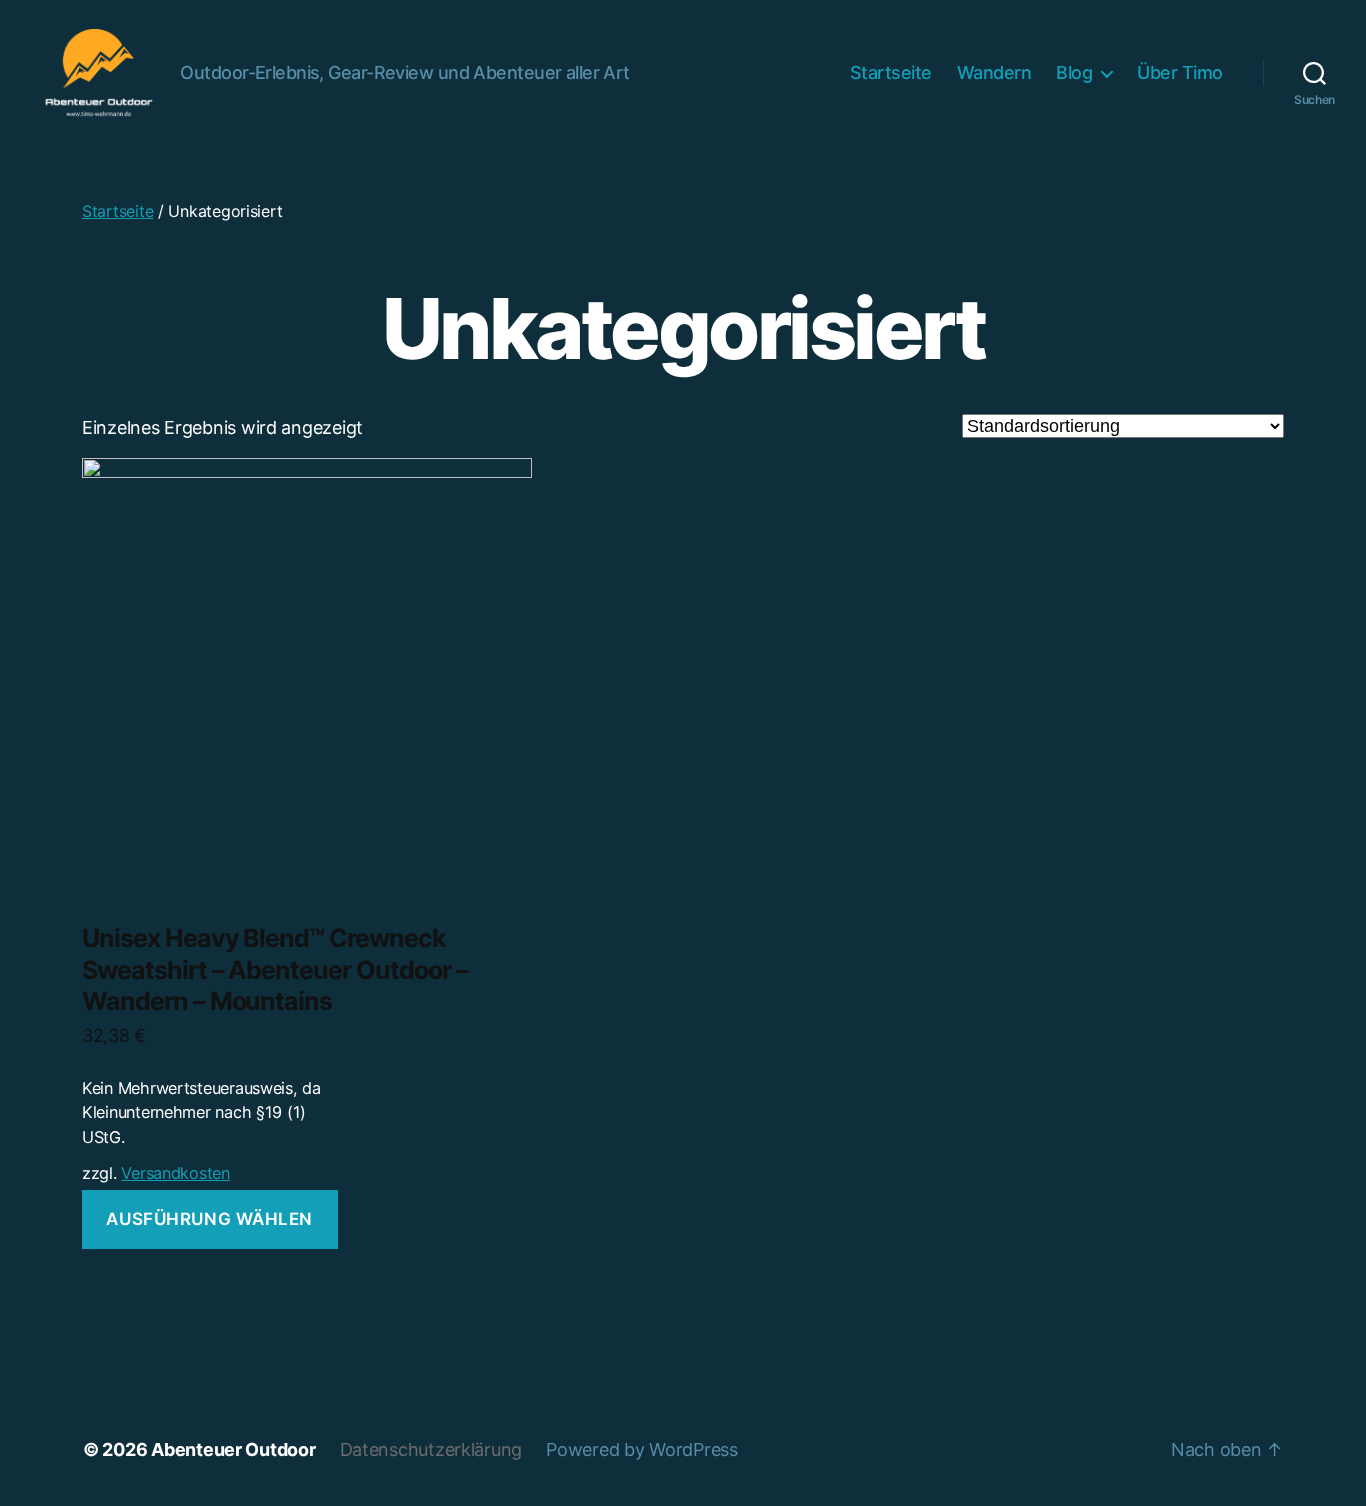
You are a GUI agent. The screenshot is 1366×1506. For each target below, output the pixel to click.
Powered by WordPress (642, 1449)
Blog (1074, 72)
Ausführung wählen (209, 1219)
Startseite (891, 72)
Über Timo (1180, 72)
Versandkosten (175, 1173)
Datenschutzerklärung (431, 1449)
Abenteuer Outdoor (233, 1449)
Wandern (994, 72)
